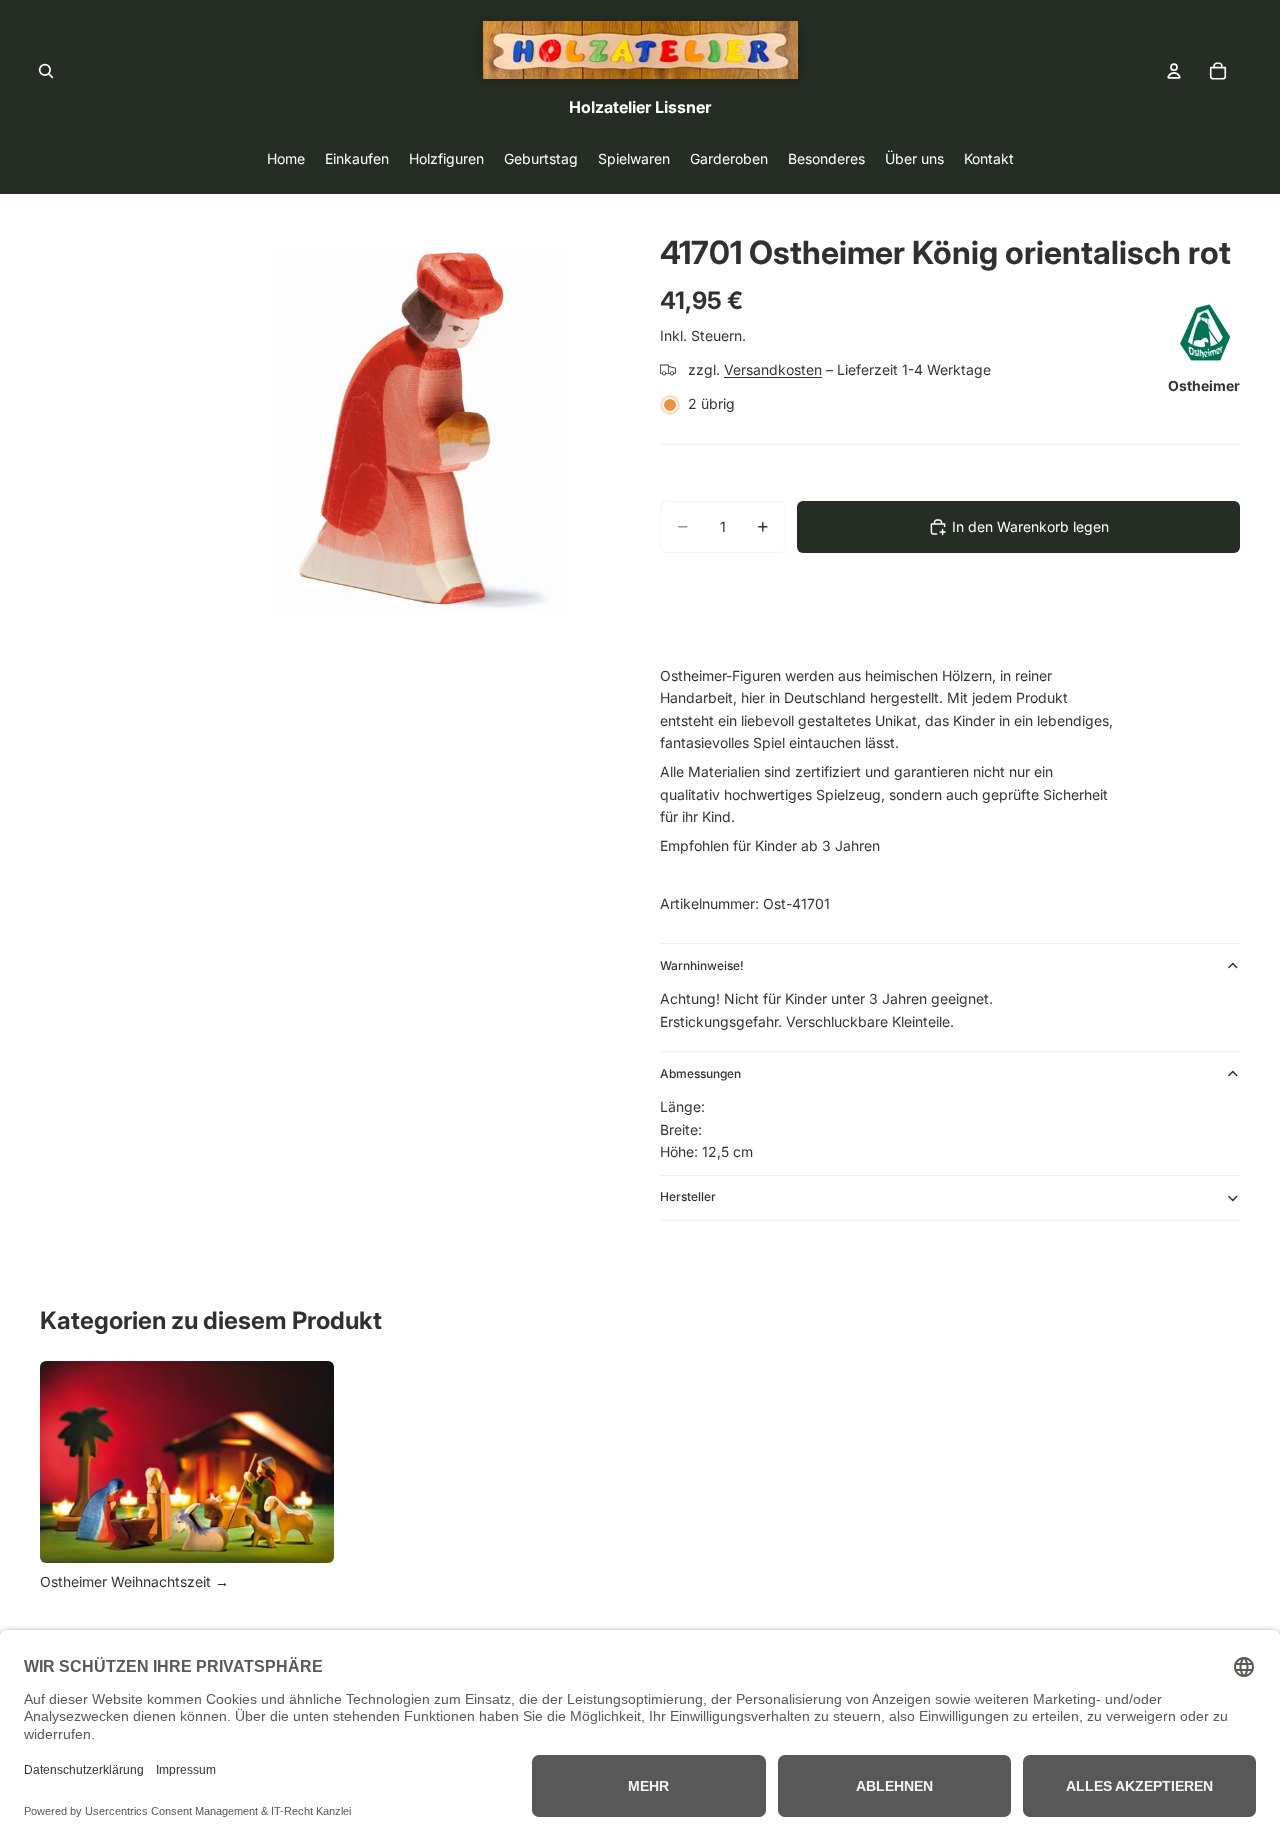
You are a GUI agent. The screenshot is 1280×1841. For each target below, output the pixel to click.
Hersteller (688, 1196)
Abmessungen (700, 1073)
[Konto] (1174, 71)
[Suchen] (46, 71)
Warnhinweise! (702, 965)
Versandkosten (773, 369)
